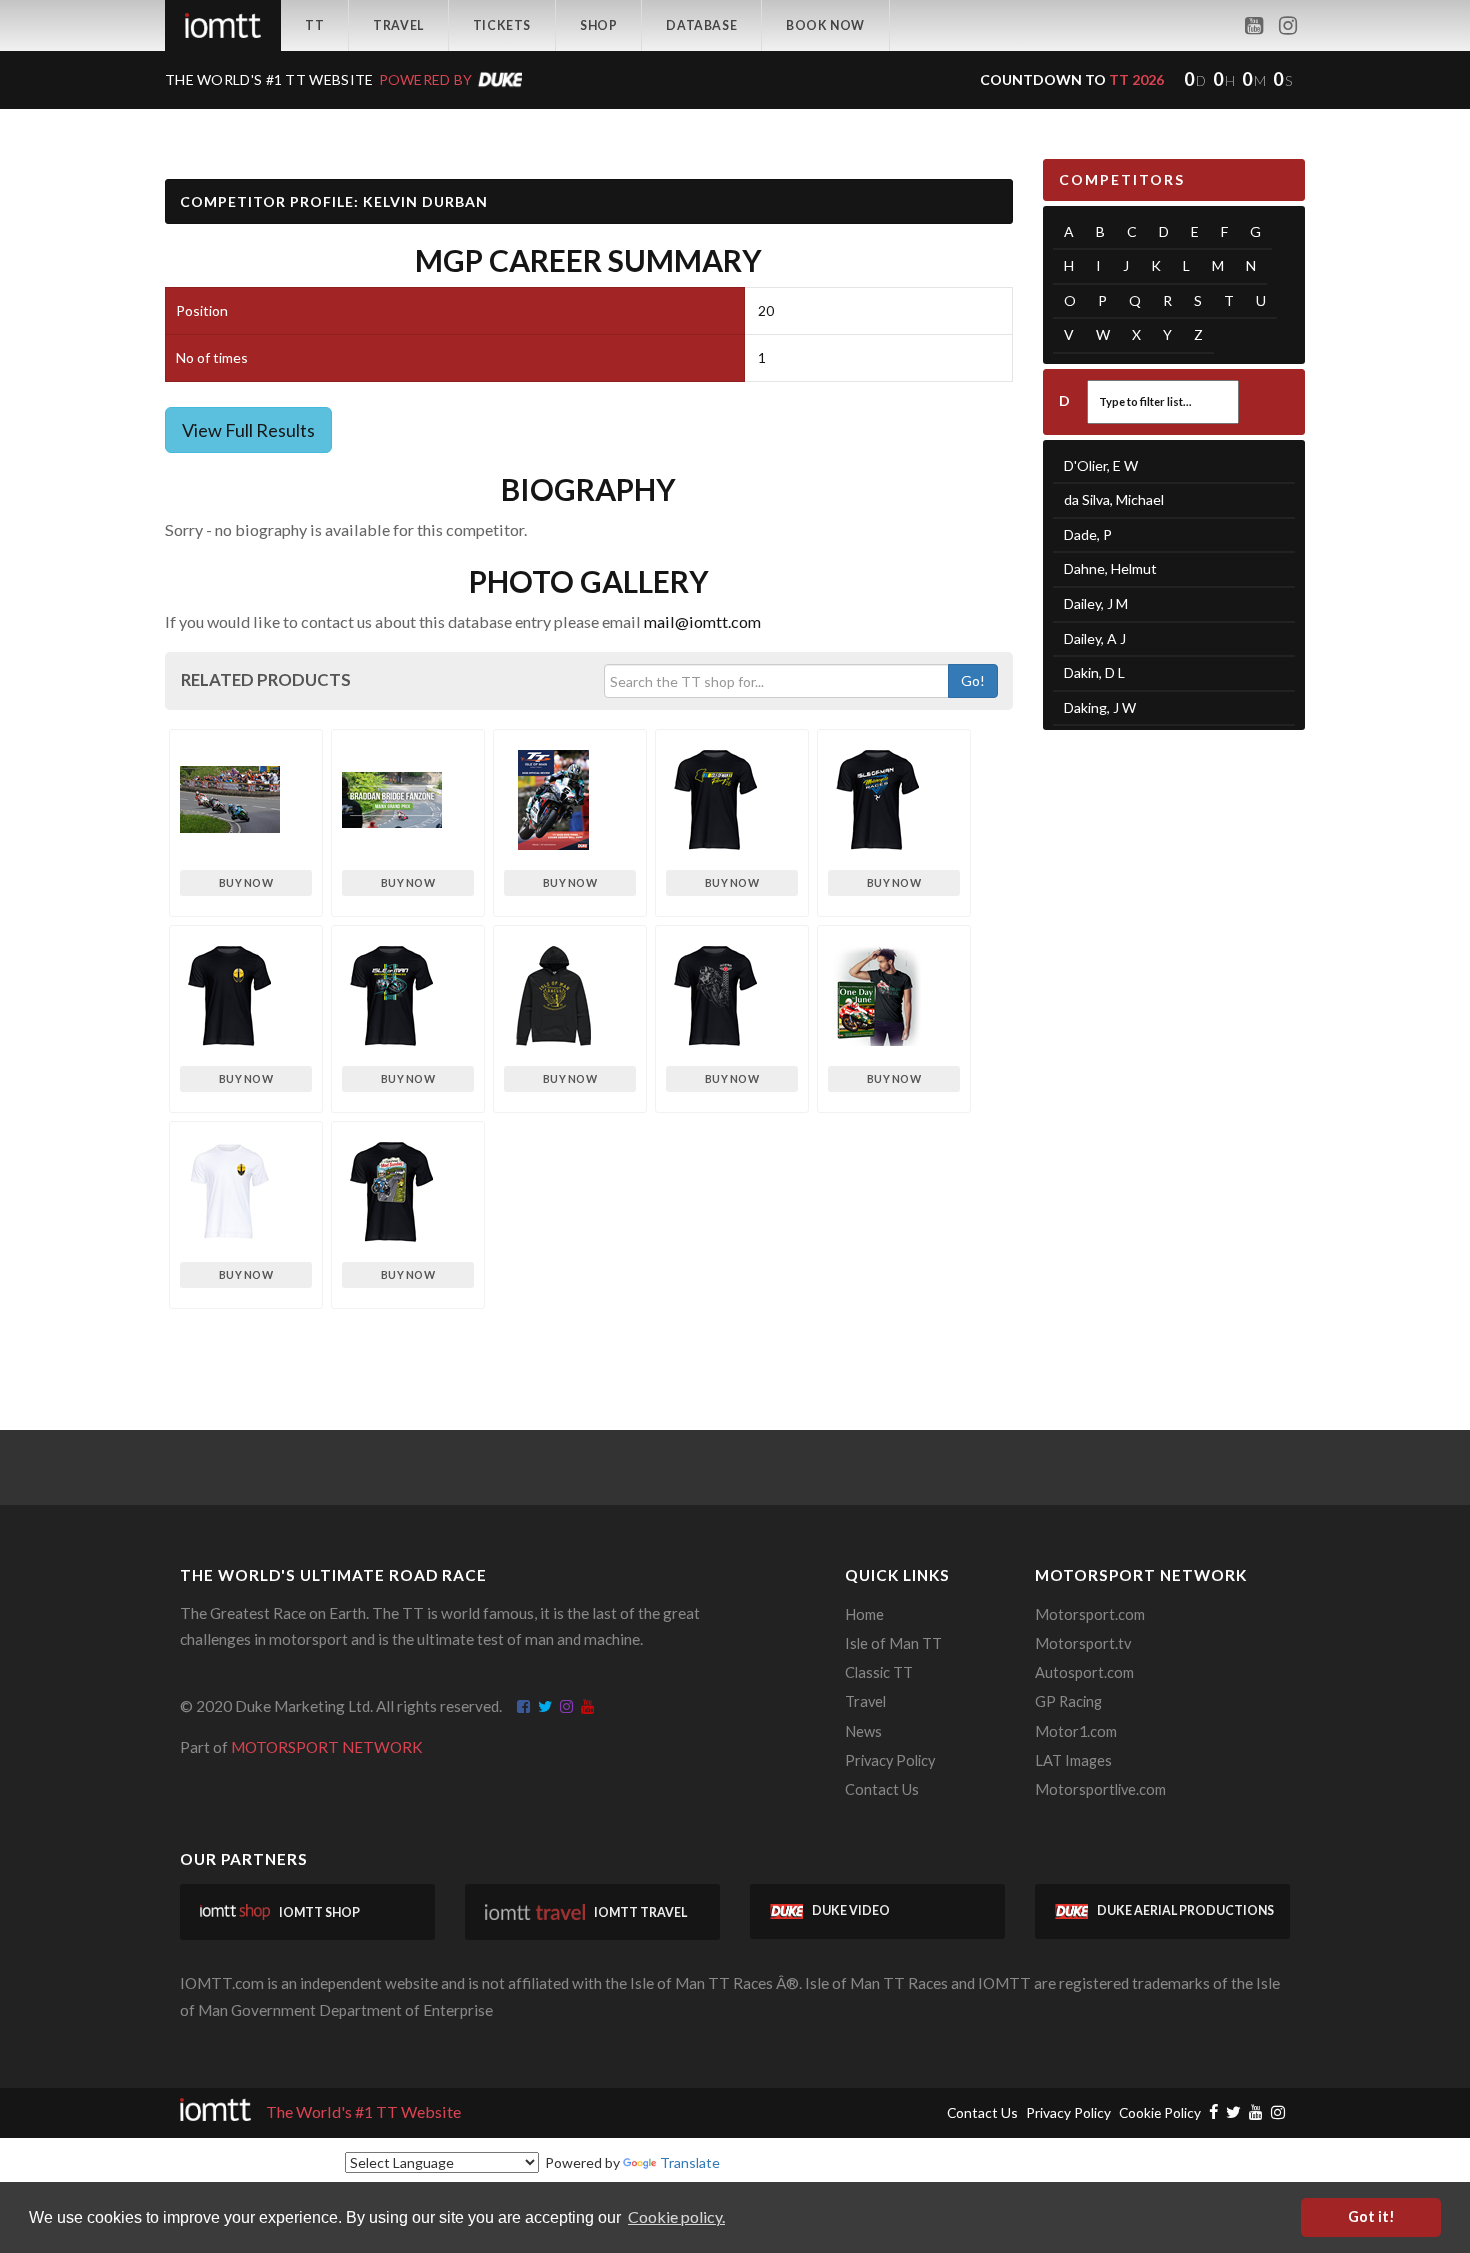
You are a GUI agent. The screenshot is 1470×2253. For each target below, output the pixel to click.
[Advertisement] (1174, 1055)
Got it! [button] (1371, 2216)
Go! (973, 680)
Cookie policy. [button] (676, 2216)
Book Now (825, 25)
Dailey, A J (1095, 638)
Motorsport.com (1090, 1614)
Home (864, 1614)
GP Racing (1068, 1701)
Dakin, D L (1094, 672)
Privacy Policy (890, 1760)
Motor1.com (1076, 1731)
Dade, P (1088, 534)
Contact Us (882, 1789)
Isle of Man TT (893, 1643)
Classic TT (879, 1672)
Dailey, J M (1096, 603)
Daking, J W (1100, 707)
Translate (690, 2162)
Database (701, 25)
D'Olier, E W (1101, 465)
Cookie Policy (1160, 2112)
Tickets (502, 25)
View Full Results (248, 430)
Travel (398, 25)
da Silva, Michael (1114, 499)
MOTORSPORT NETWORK (327, 1747)
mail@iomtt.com (702, 621)
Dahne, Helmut (1110, 568)
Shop (598, 25)
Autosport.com (1084, 1672)
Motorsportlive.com (1100, 1789)
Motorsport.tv (1083, 1643)
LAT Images (1073, 1760)
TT (314, 25)
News (863, 1731)
